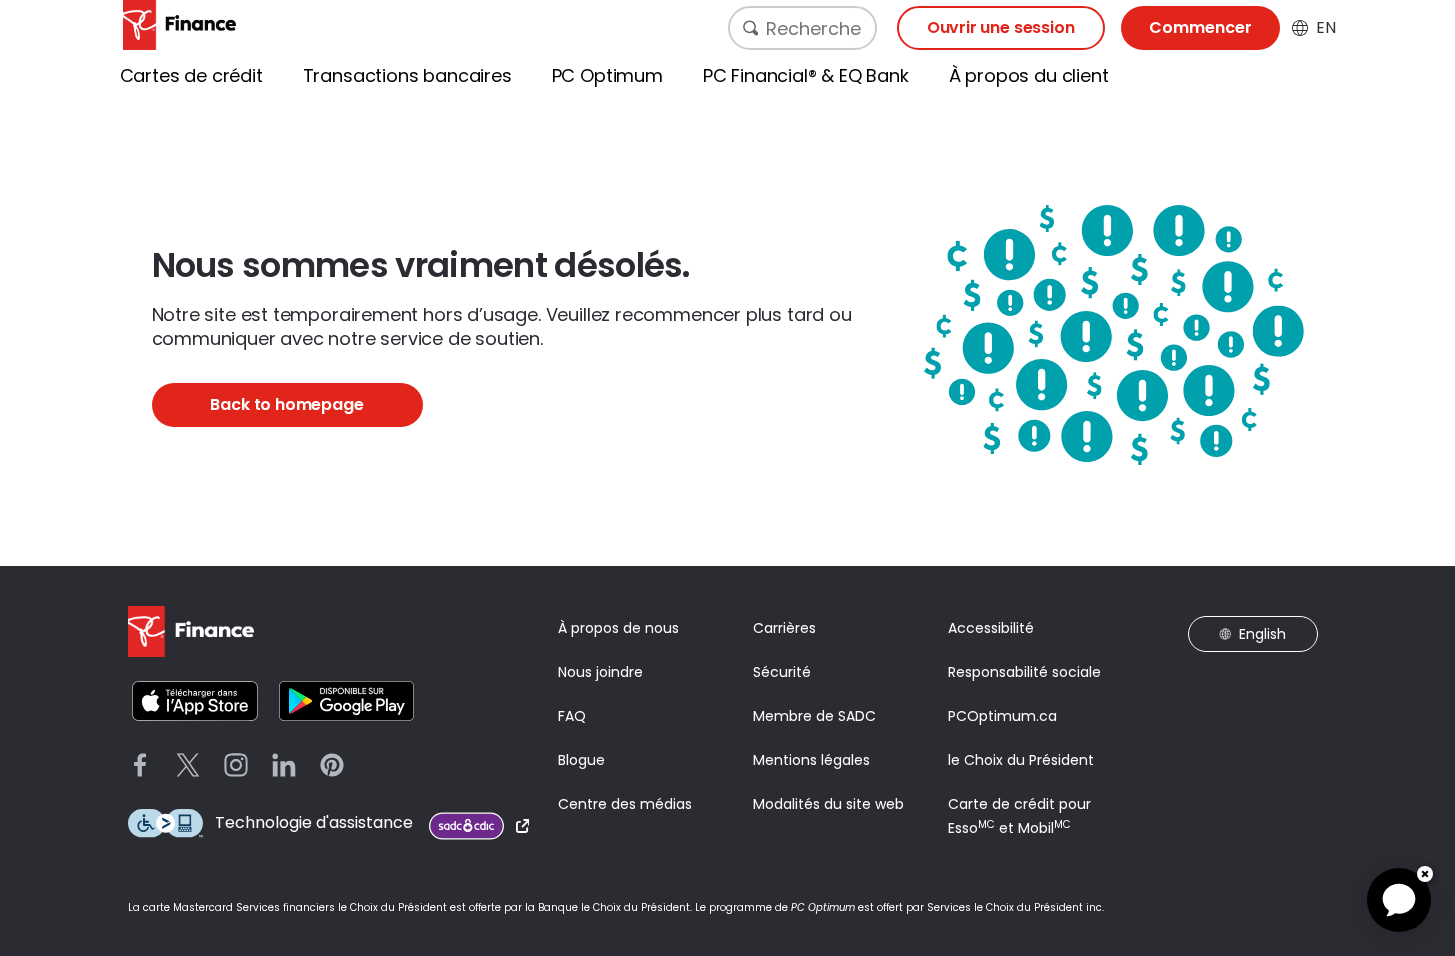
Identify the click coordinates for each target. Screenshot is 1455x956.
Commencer (1200, 27)
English (1262, 634)
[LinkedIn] (284, 765)
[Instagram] (236, 765)
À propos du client (1029, 75)
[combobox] (802, 28)
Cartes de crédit (191, 75)
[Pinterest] (332, 765)
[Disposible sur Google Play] (346, 701)
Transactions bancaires (407, 75)
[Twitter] (188, 765)
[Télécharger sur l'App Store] (195, 701)
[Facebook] (140, 765)
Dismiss (1425, 874)
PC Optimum (607, 75)
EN (1326, 28)
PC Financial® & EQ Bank (806, 75)
